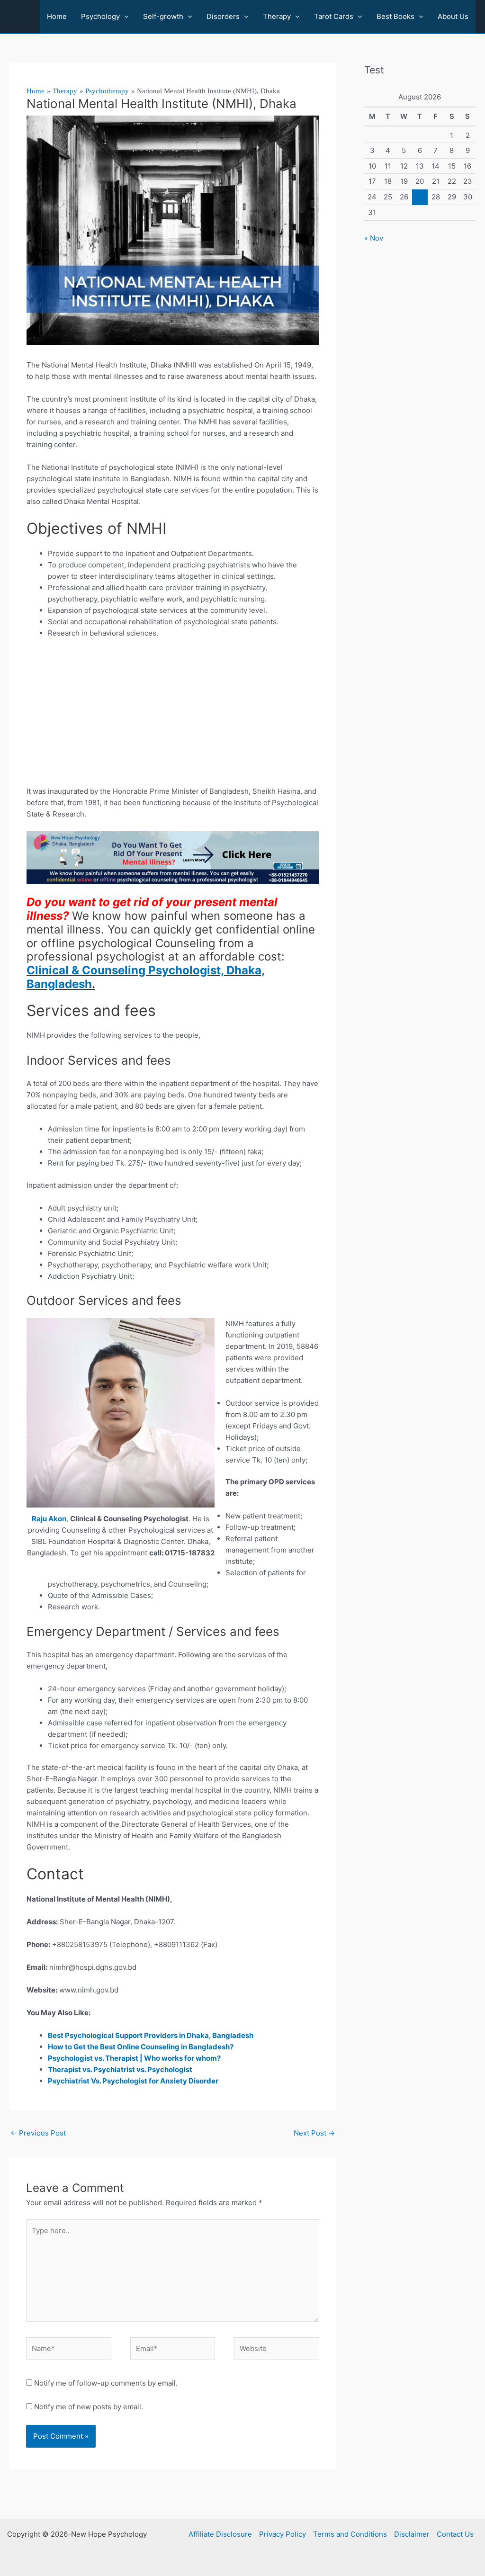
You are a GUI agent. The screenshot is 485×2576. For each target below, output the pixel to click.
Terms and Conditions (350, 2534)
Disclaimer (412, 2534)
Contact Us (455, 2534)
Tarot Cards (334, 16)
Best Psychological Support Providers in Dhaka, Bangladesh (151, 2035)
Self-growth (163, 16)
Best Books (395, 16)
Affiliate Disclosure (220, 2534)
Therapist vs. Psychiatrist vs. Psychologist (120, 2069)
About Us (453, 16)
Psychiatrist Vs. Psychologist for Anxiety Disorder (133, 2081)
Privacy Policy (283, 2534)
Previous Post (38, 2133)
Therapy (277, 16)
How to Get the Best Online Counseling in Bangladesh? (141, 2047)
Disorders (223, 16)
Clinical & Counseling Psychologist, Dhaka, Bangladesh (146, 977)
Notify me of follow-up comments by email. (106, 2383)
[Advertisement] (173, 716)
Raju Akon (49, 1519)
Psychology (100, 16)
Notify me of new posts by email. (89, 2407)
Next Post (314, 2133)
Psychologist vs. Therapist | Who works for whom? (134, 2058)
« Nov (374, 238)
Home (57, 16)
